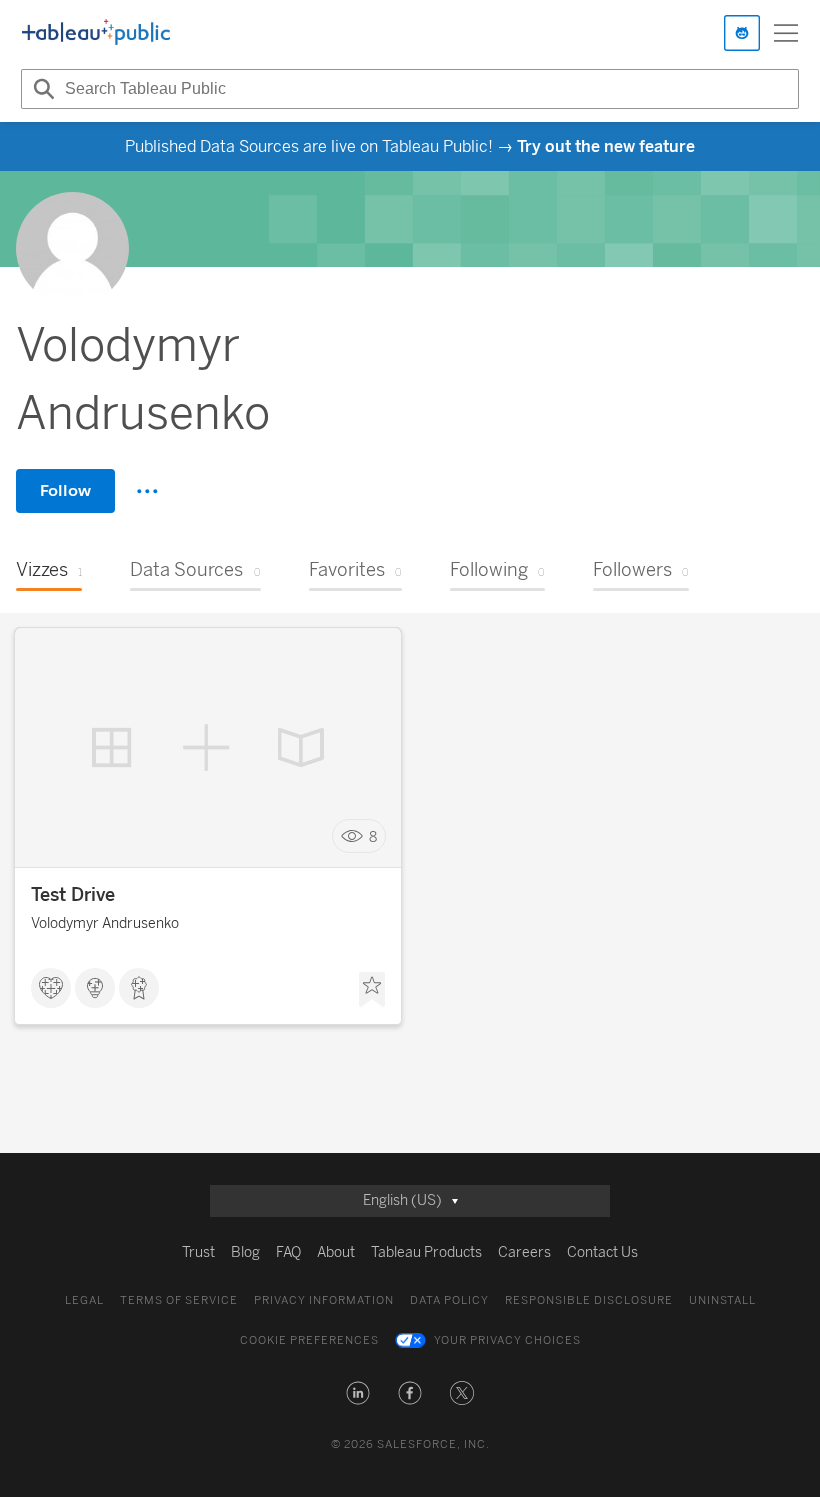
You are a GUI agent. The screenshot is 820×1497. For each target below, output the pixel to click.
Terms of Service (179, 1300)
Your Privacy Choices (507, 1340)
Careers (524, 1252)
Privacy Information (324, 1300)
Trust (198, 1252)
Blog (245, 1252)
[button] (358, 1393)
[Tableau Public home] (96, 33)
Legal (84, 1300)
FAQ (288, 1252)
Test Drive (73, 895)
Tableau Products (426, 1252)
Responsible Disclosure (589, 1300)
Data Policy (449, 1300)
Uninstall (722, 1300)
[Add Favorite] (372, 990)
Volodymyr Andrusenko (105, 923)
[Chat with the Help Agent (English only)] (742, 33)
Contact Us (602, 1252)
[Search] (41, 89)
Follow (65, 490)
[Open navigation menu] (786, 33)
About (336, 1252)
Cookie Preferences (309, 1340)
